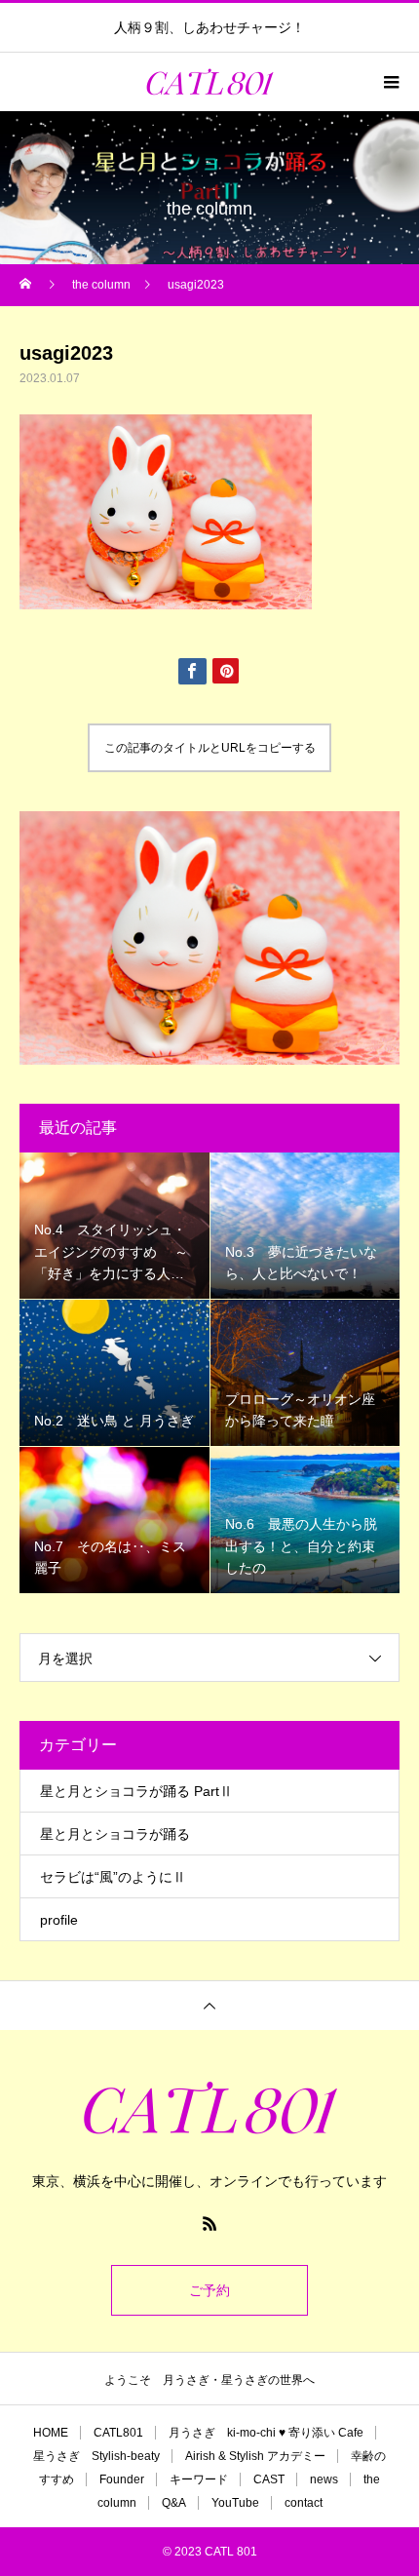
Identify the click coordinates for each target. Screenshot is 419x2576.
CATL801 (118, 2433)
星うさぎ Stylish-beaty (96, 2456)
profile (59, 1920)
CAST (269, 2479)
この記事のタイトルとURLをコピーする (210, 748)
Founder (122, 2479)
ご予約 (209, 2290)
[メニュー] (390, 82)
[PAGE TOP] (209, 2005)
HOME (51, 2433)
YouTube (235, 2503)
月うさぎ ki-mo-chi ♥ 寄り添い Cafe (266, 2433)
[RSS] (209, 2223)
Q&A (174, 2503)
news (324, 2479)
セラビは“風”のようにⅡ (113, 1877)
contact (304, 2503)
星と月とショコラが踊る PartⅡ (136, 1791)
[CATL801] (209, 2108)
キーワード (199, 2479)
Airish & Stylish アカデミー (255, 2456)
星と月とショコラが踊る (115, 1834)
